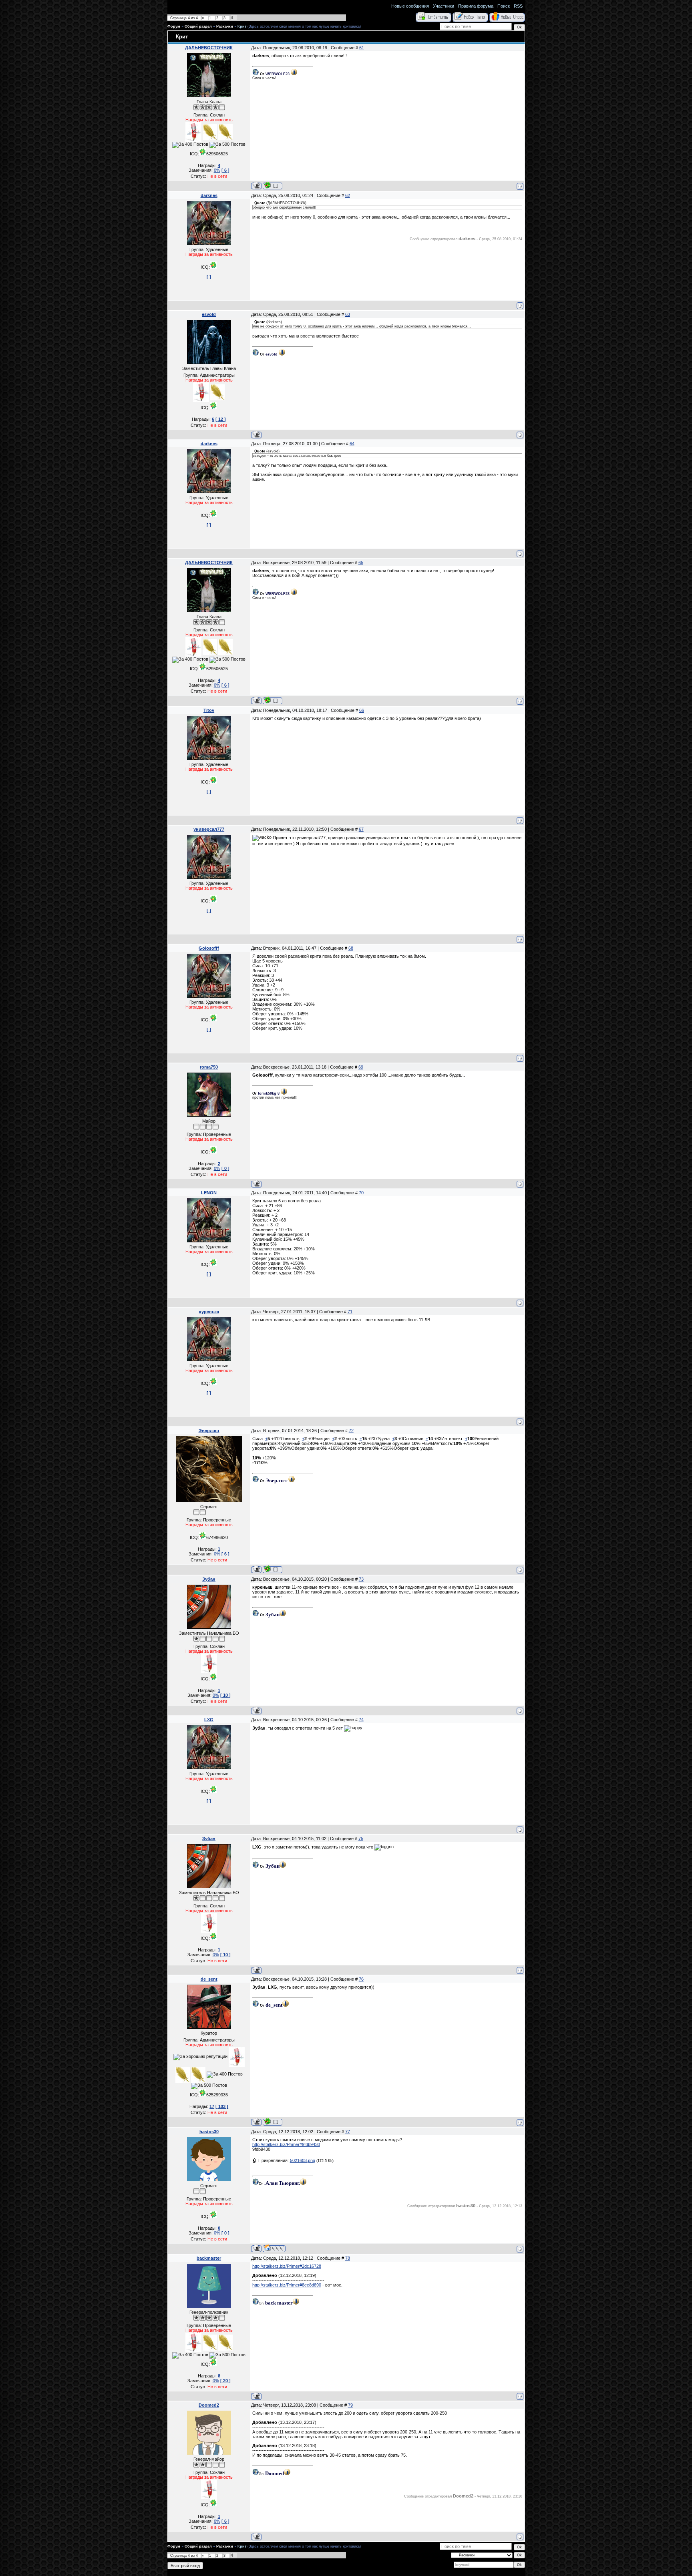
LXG (209, 1720)
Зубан (209, 1579)
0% (217, 170)
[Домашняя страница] (274, 2248)
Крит (242, 26)
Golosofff (209, 948)
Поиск (504, 6)
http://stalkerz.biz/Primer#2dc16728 (287, 2266)
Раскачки (225, 26)
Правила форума (476, 6)
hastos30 (209, 2132)
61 (362, 48)
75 (361, 1839)
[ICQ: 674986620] (273, 1569)
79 (350, 2405)
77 (348, 2132)
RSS (518, 6)
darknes (209, 195)
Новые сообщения (410, 6)
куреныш (209, 1312)
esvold (209, 314)
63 (348, 314)
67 (361, 829)
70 (361, 1193)
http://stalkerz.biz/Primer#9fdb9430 (286, 2144)
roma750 (209, 1067)
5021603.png (303, 2160)
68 (351, 948)
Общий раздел (198, 26)
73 (361, 1579)
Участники (444, 6)
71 (350, 1312)
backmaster (209, 2258)
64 (352, 444)
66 (362, 710)
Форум (174, 26)
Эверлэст (209, 1431)
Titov (209, 710)
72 (351, 1431)
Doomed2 (209, 2405)
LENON (209, 1193)
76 (361, 1979)
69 (361, 1067)
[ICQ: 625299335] (273, 2122)
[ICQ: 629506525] (273, 186)
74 (361, 1720)
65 (361, 563)
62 (348, 195)
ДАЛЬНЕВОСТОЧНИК (209, 48)
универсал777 (209, 829)
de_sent (209, 1979)
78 (348, 2258)
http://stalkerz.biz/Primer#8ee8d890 (287, 2285)
